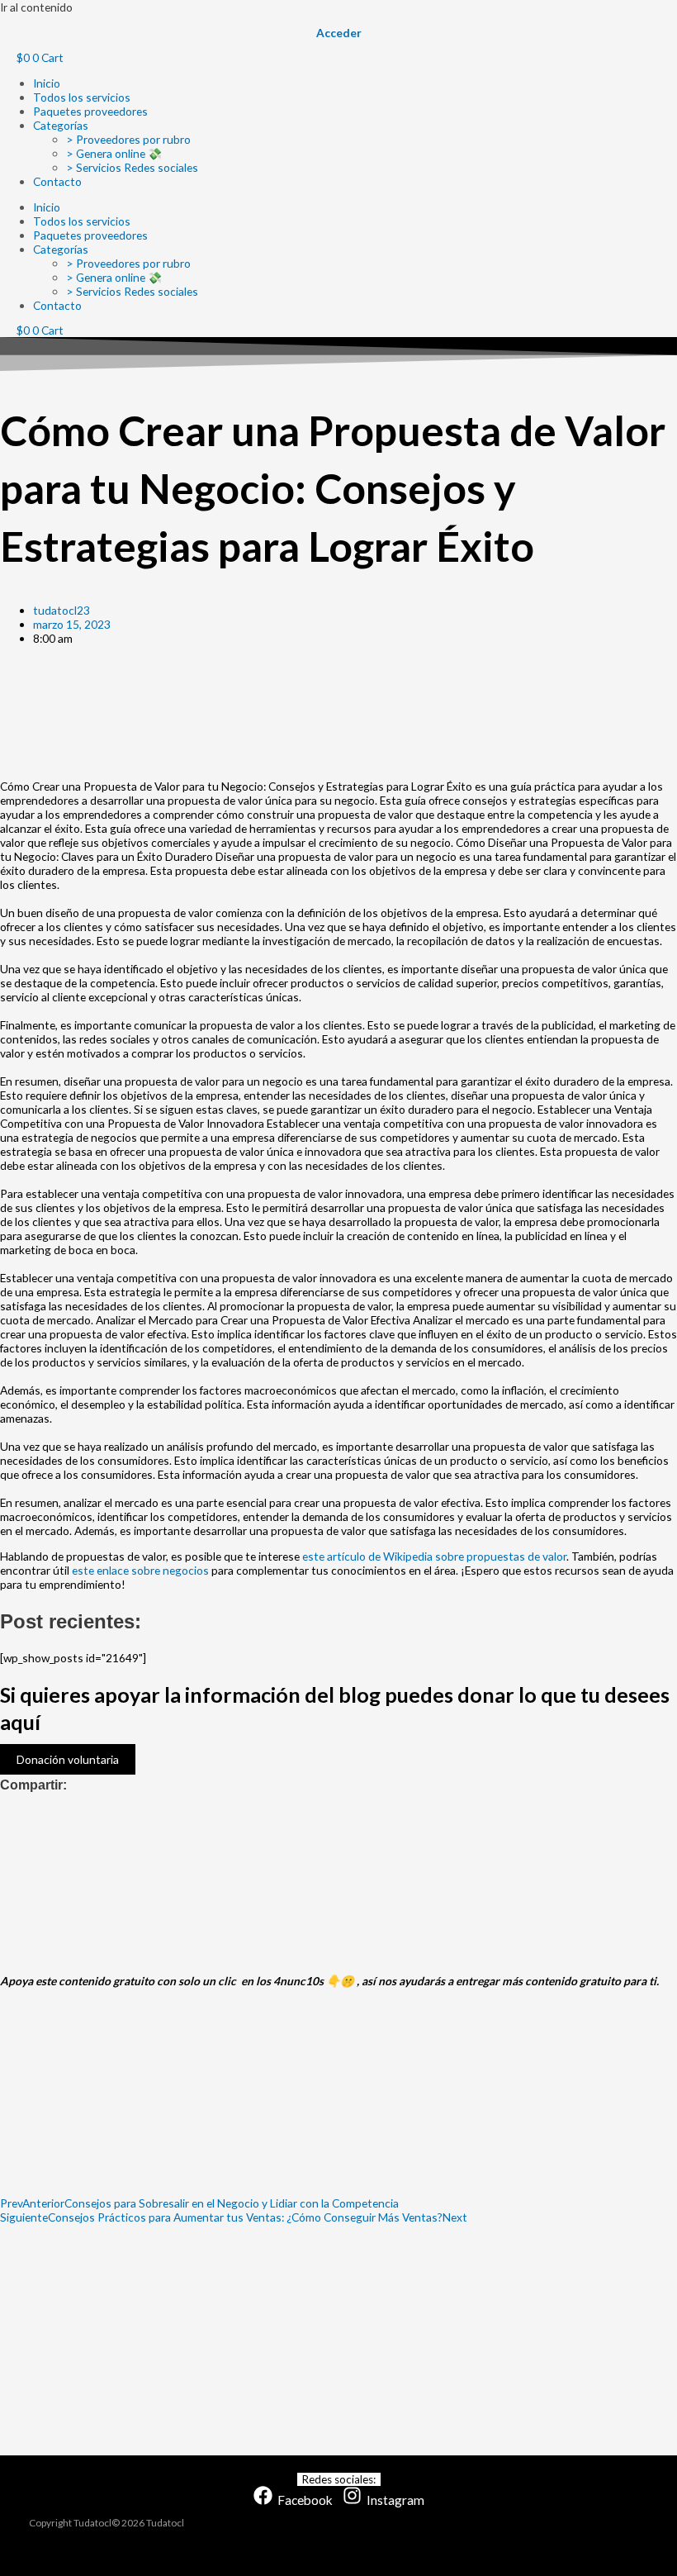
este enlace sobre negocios (140, 1570)
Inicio (47, 83)
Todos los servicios (82, 97)
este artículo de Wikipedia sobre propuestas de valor (434, 1556)
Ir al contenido (36, 7)
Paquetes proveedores (90, 111)
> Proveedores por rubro (128, 139)
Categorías (61, 125)
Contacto (57, 181)
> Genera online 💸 (114, 153)
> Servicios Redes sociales (132, 167)
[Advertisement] (338, 709)
